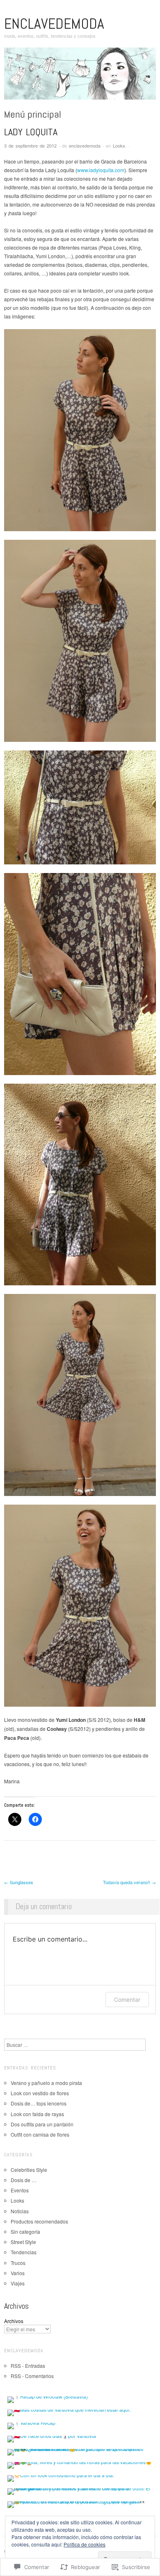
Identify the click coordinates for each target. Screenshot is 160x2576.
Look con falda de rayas (37, 2114)
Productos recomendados (39, 2221)
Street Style (23, 2242)
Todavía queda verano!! (129, 1882)
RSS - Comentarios (32, 2376)
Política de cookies (85, 2544)
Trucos (18, 2263)
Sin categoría (25, 2232)
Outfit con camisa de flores (40, 2134)
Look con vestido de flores (40, 2093)
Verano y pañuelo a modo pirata (46, 2083)
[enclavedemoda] (80, 76)
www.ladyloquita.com (101, 170)
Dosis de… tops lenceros (39, 2103)
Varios (18, 2273)
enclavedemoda (54, 24)
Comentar (127, 2000)
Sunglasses (19, 1882)
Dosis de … (24, 2180)
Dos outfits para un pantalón (42, 2124)
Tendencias (24, 2252)
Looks (119, 146)
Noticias (20, 2211)
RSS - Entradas (28, 2366)
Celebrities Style (29, 2170)
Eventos (20, 2190)
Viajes (18, 2283)
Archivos (14, 2321)
